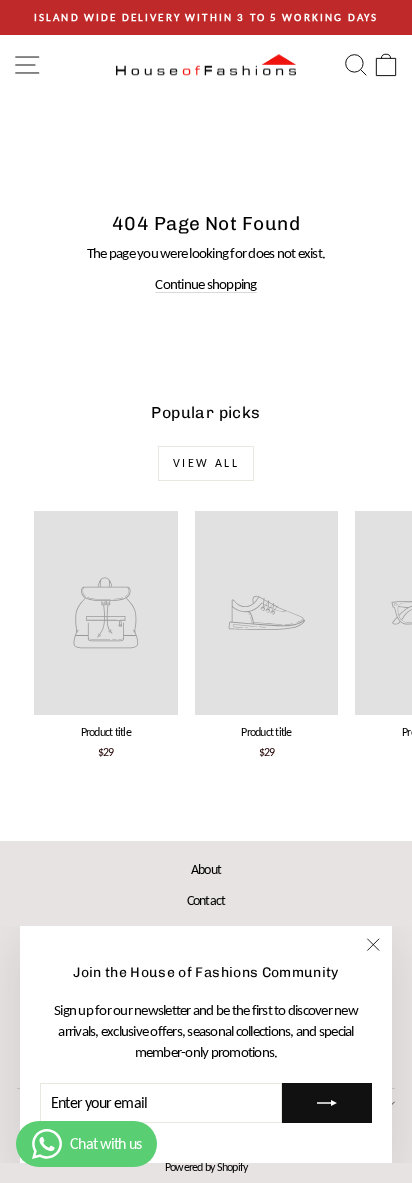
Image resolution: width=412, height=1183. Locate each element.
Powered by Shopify (206, 1167)
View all (206, 463)
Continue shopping (205, 284)
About (206, 869)
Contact (206, 900)
